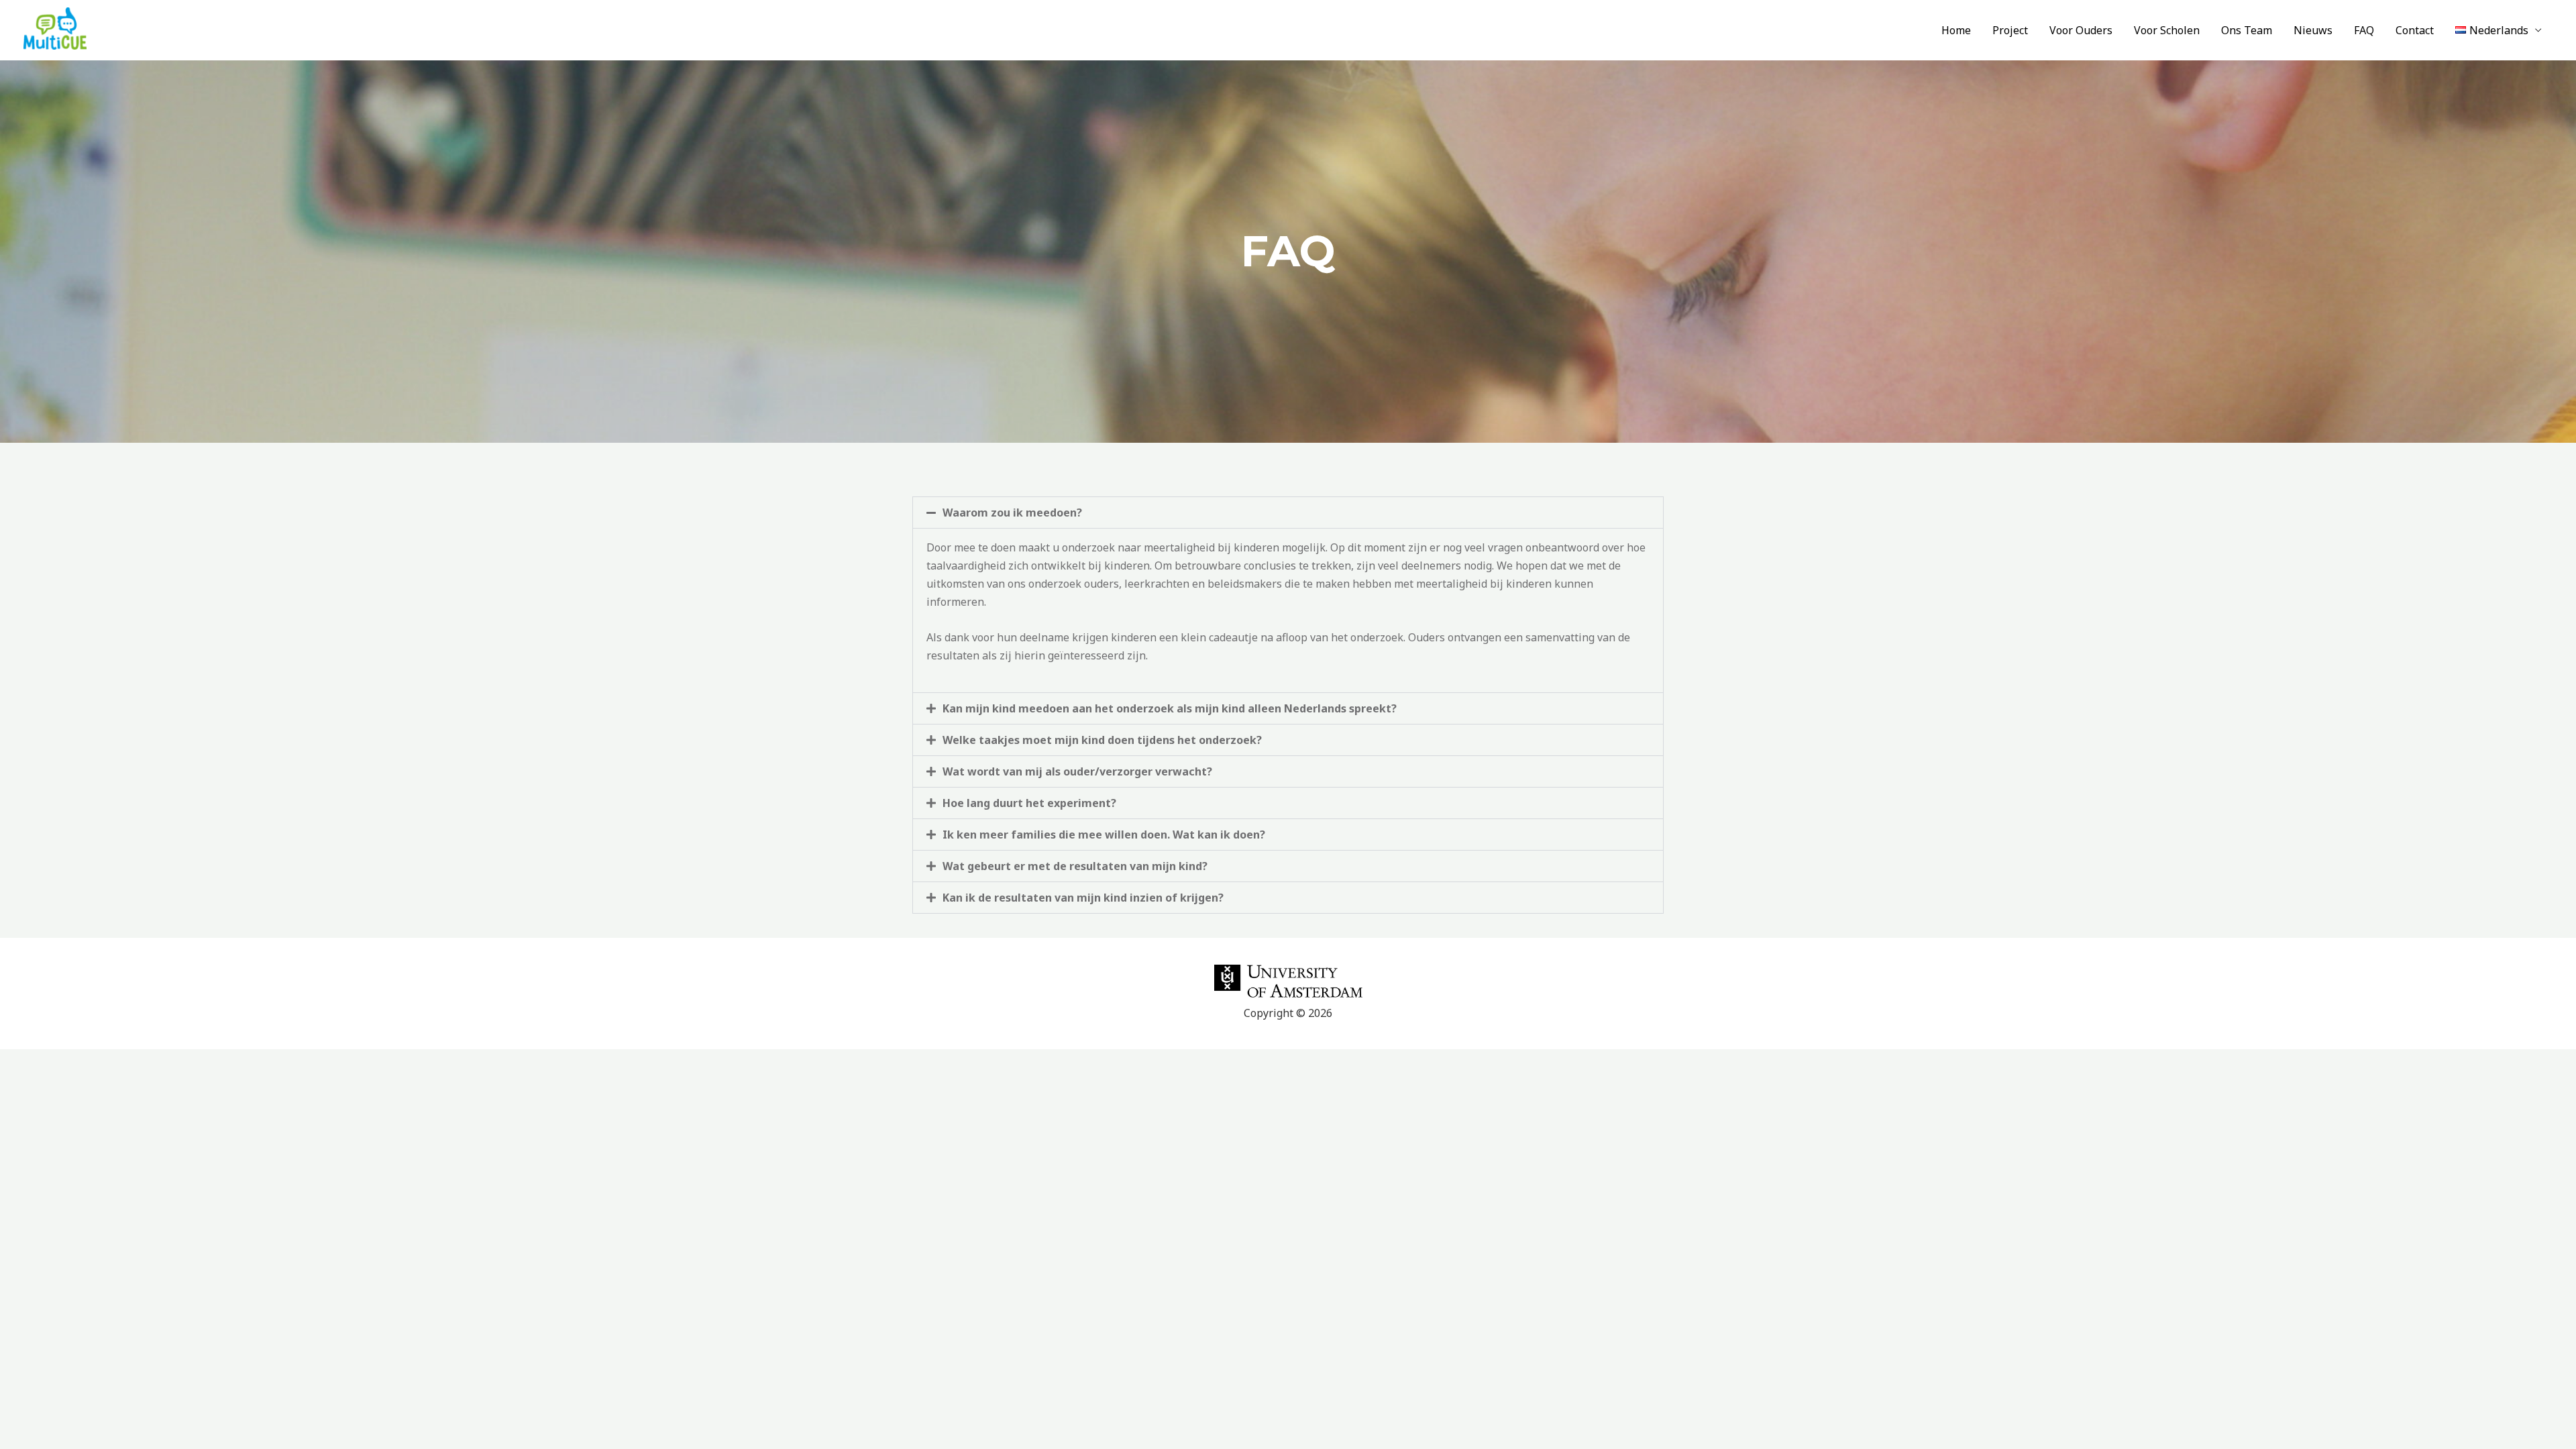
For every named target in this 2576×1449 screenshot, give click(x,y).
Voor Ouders (2081, 30)
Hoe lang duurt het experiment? (1029, 803)
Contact (2415, 30)
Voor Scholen (2167, 30)
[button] (1288, 513)
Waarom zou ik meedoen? (1012, 513)
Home (1956, 30)
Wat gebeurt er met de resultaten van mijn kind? (1075, 866)
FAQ (2364, 30)
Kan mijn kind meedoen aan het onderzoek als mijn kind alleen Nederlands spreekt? (1170, 708)
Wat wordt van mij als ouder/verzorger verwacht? (1077, 771)
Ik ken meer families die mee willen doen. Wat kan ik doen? (1104, 835)
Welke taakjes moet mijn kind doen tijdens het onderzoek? (1102, 740)
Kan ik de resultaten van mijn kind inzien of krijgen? (1083, 898)
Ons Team (2247, 30)
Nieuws (2313, 30)
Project (2010, 30)
